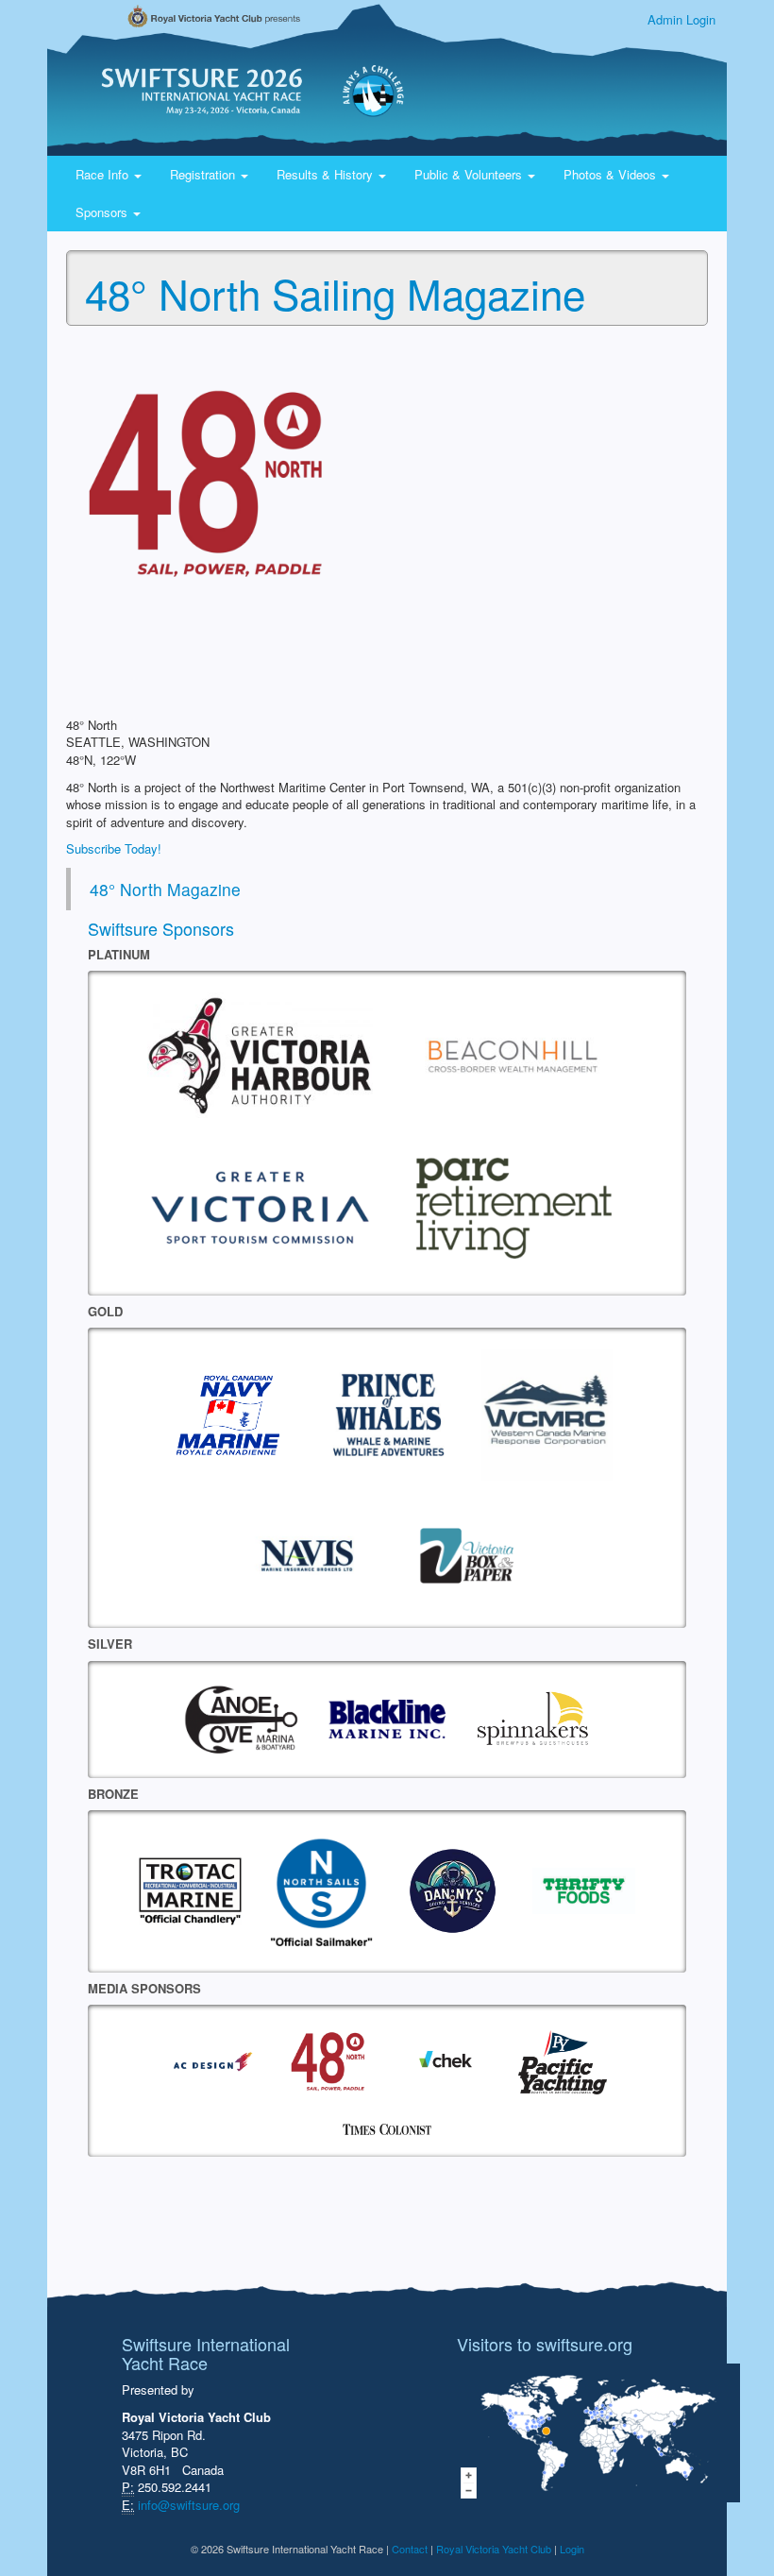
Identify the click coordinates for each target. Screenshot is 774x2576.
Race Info (104, 174)
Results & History (327, 174)
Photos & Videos (612, 174)
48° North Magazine (165, 889)
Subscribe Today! (114, 848)
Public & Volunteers (470, 174)
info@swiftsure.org (189, 2505)
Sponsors (103, 212)
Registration (204, 174)
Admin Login (681, 19)
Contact (410, 2549)
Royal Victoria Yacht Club (494, 2549)
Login (572, 2549)
